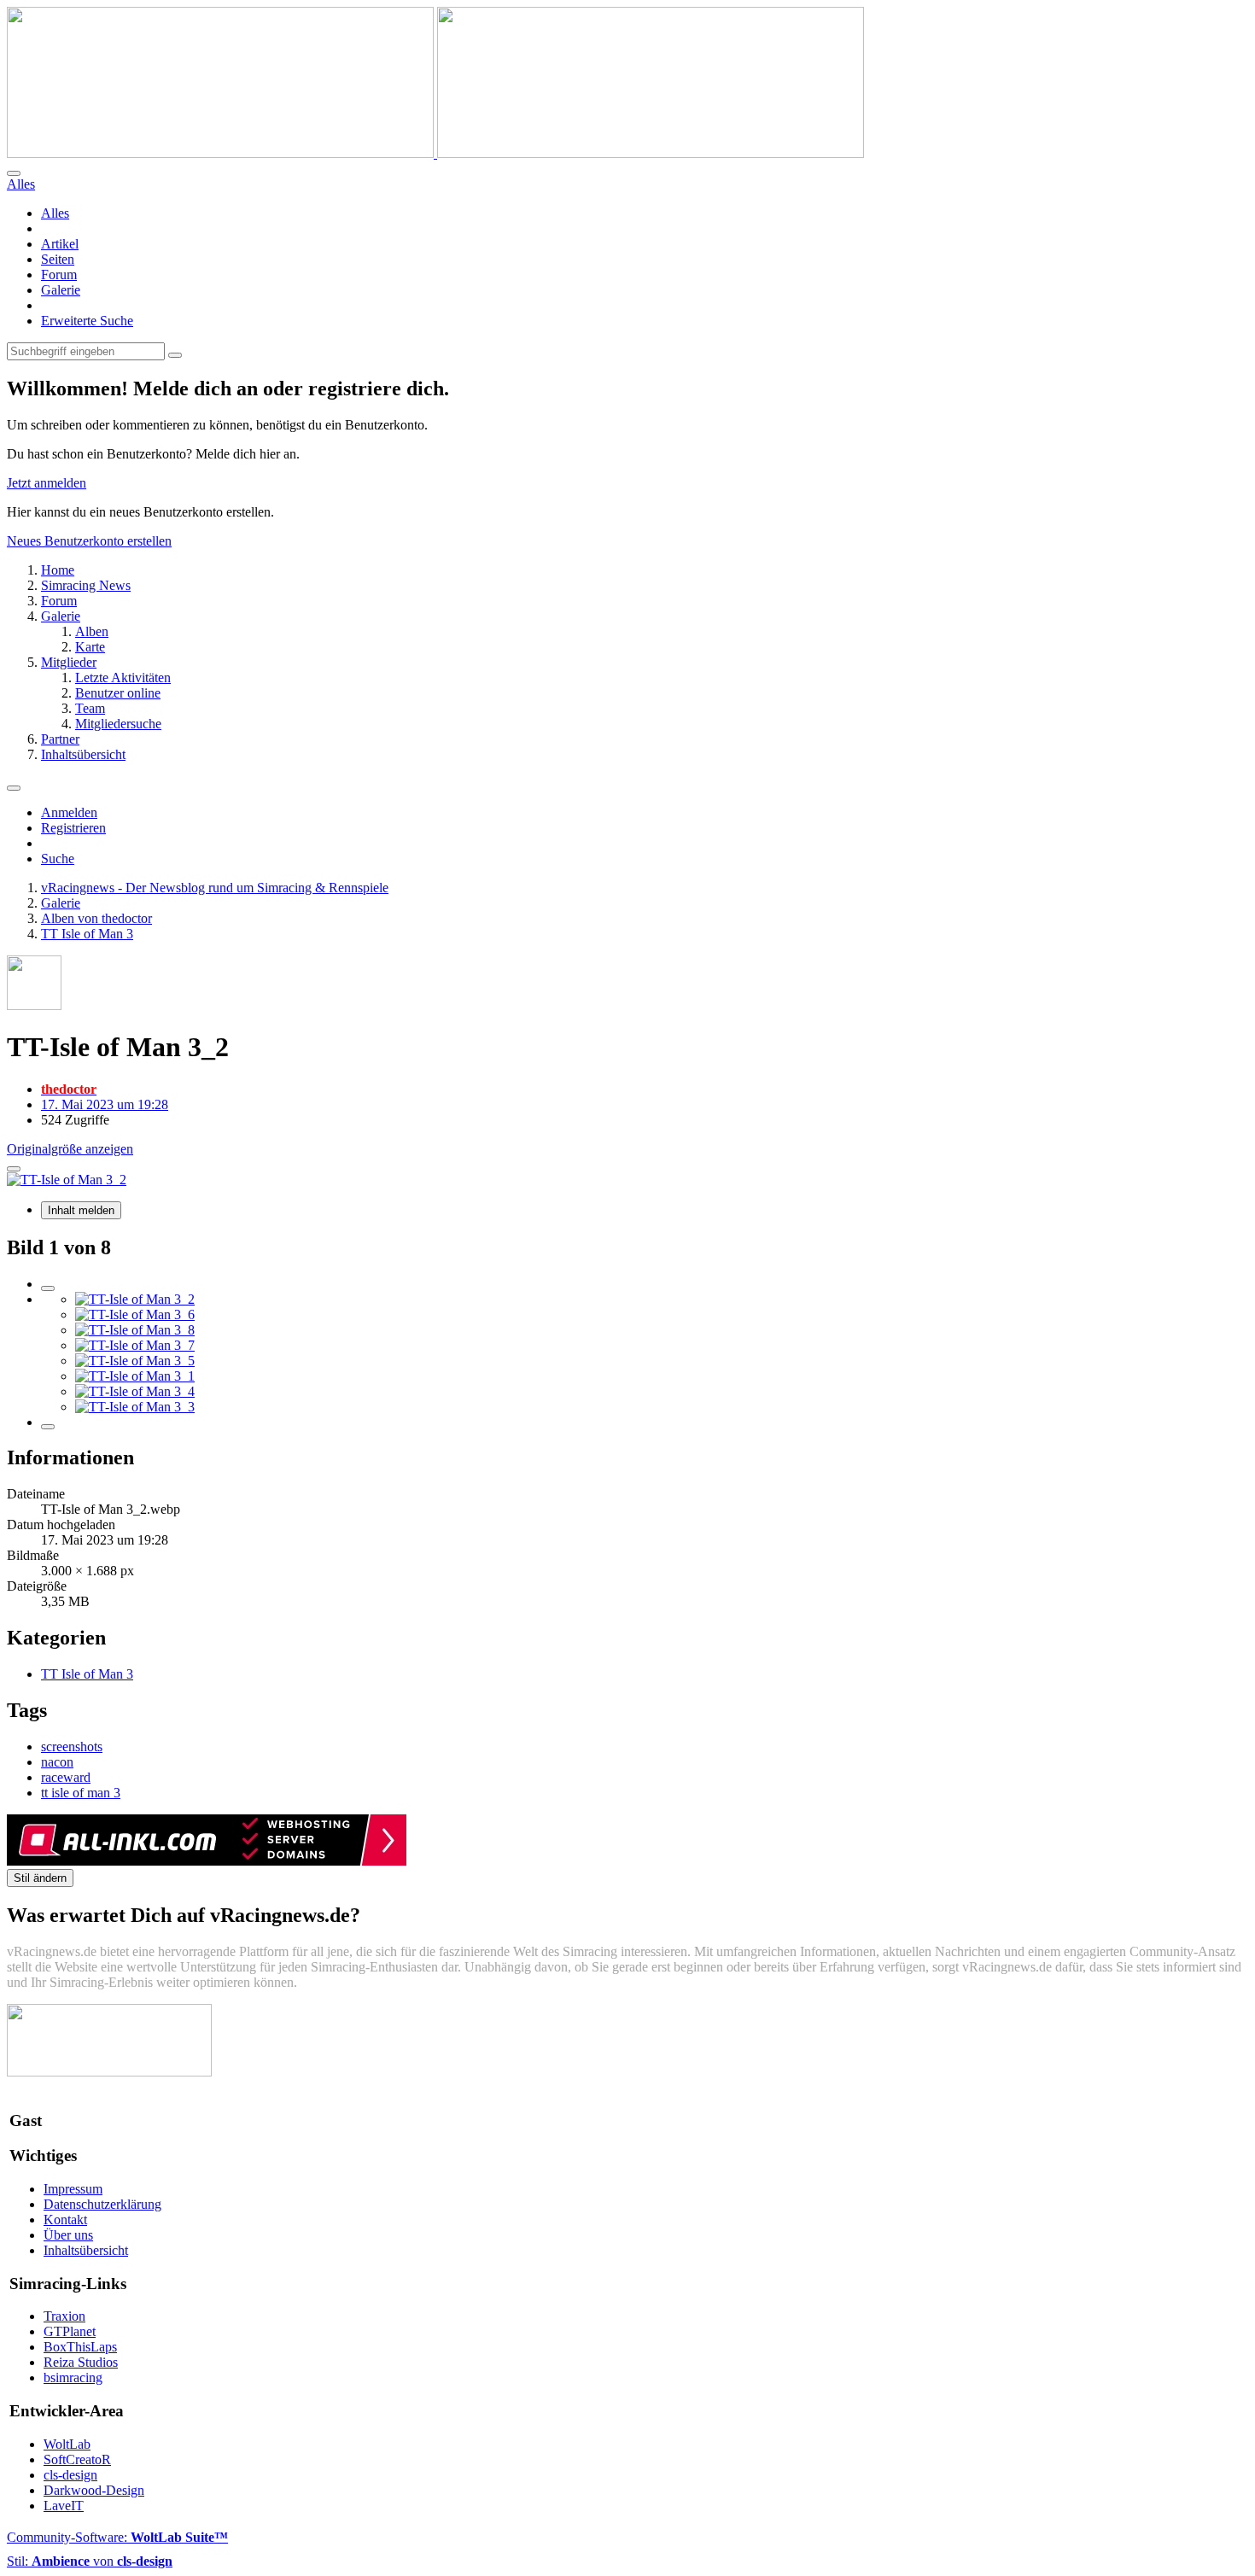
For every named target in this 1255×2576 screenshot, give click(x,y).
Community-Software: (117, 2537)
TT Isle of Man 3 (87, 1674)
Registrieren (73, 828)
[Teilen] (14, 1169)
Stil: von (90, 2561)
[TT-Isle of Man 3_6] (135, 1314)
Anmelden (69, 812)
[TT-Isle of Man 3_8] (135, 1330)
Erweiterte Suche (87, 321)
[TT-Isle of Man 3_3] (135, 1407)
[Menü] (14, 788)
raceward (66, 1777)
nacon (57, 1762)
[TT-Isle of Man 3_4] (135, 1391)
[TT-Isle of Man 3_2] (135, 1299)
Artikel (60, 244)
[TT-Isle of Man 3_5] (135, 1361)
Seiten (58, 259)
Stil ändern (40, 1878)
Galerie (61, 290)
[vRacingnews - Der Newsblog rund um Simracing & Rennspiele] (435, 153)
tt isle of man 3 (81, 1793)
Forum (59, 275)
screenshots (72, 1747)
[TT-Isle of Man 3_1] (135, 1376)
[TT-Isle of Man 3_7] (135, 1345)
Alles (55, 213)
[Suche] (14, 173)
